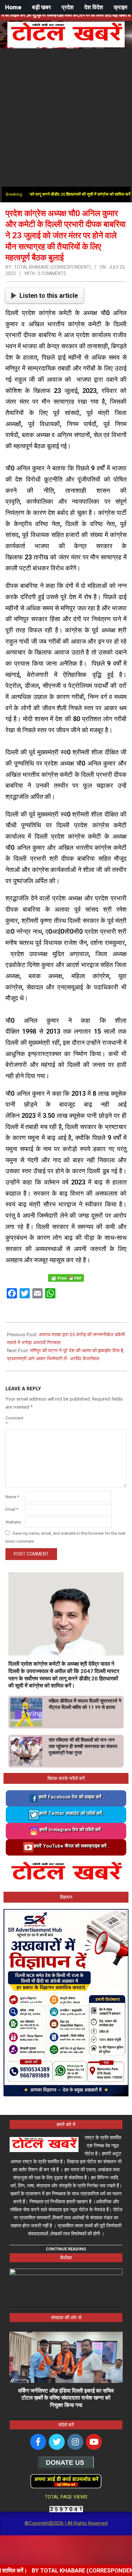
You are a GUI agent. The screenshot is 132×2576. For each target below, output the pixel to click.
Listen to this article (49, 296)
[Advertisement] (66, 118)
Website (13, 1522)
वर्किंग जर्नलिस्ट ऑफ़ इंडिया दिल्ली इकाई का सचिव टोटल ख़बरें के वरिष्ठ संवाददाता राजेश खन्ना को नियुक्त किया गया (66, 2398)
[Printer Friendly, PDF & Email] (66, 1277)
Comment (14, 1421)
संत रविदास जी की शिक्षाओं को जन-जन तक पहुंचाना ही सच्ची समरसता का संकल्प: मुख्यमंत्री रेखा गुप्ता (83, 1746)
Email (12, 1509)
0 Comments (52, 273)
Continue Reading (66, 2249)
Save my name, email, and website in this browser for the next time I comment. (66, 1537)
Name (12, 1497)
